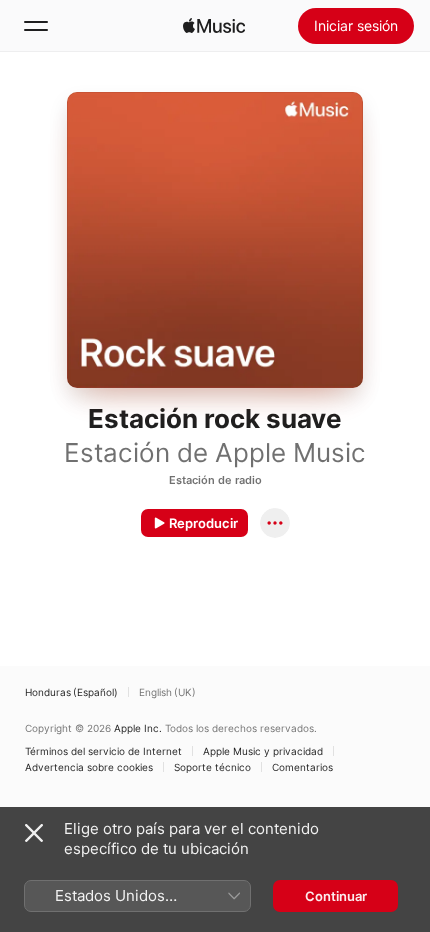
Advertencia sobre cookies (89, 767)
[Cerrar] (34, 833)
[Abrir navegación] (36, 26)
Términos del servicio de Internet (103, 751)
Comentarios (302, 767)
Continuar (336, 896)
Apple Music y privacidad (263, 751)
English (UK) (167, 692)
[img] (214, 26)
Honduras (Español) (71, 692)
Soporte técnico (212, 767)
